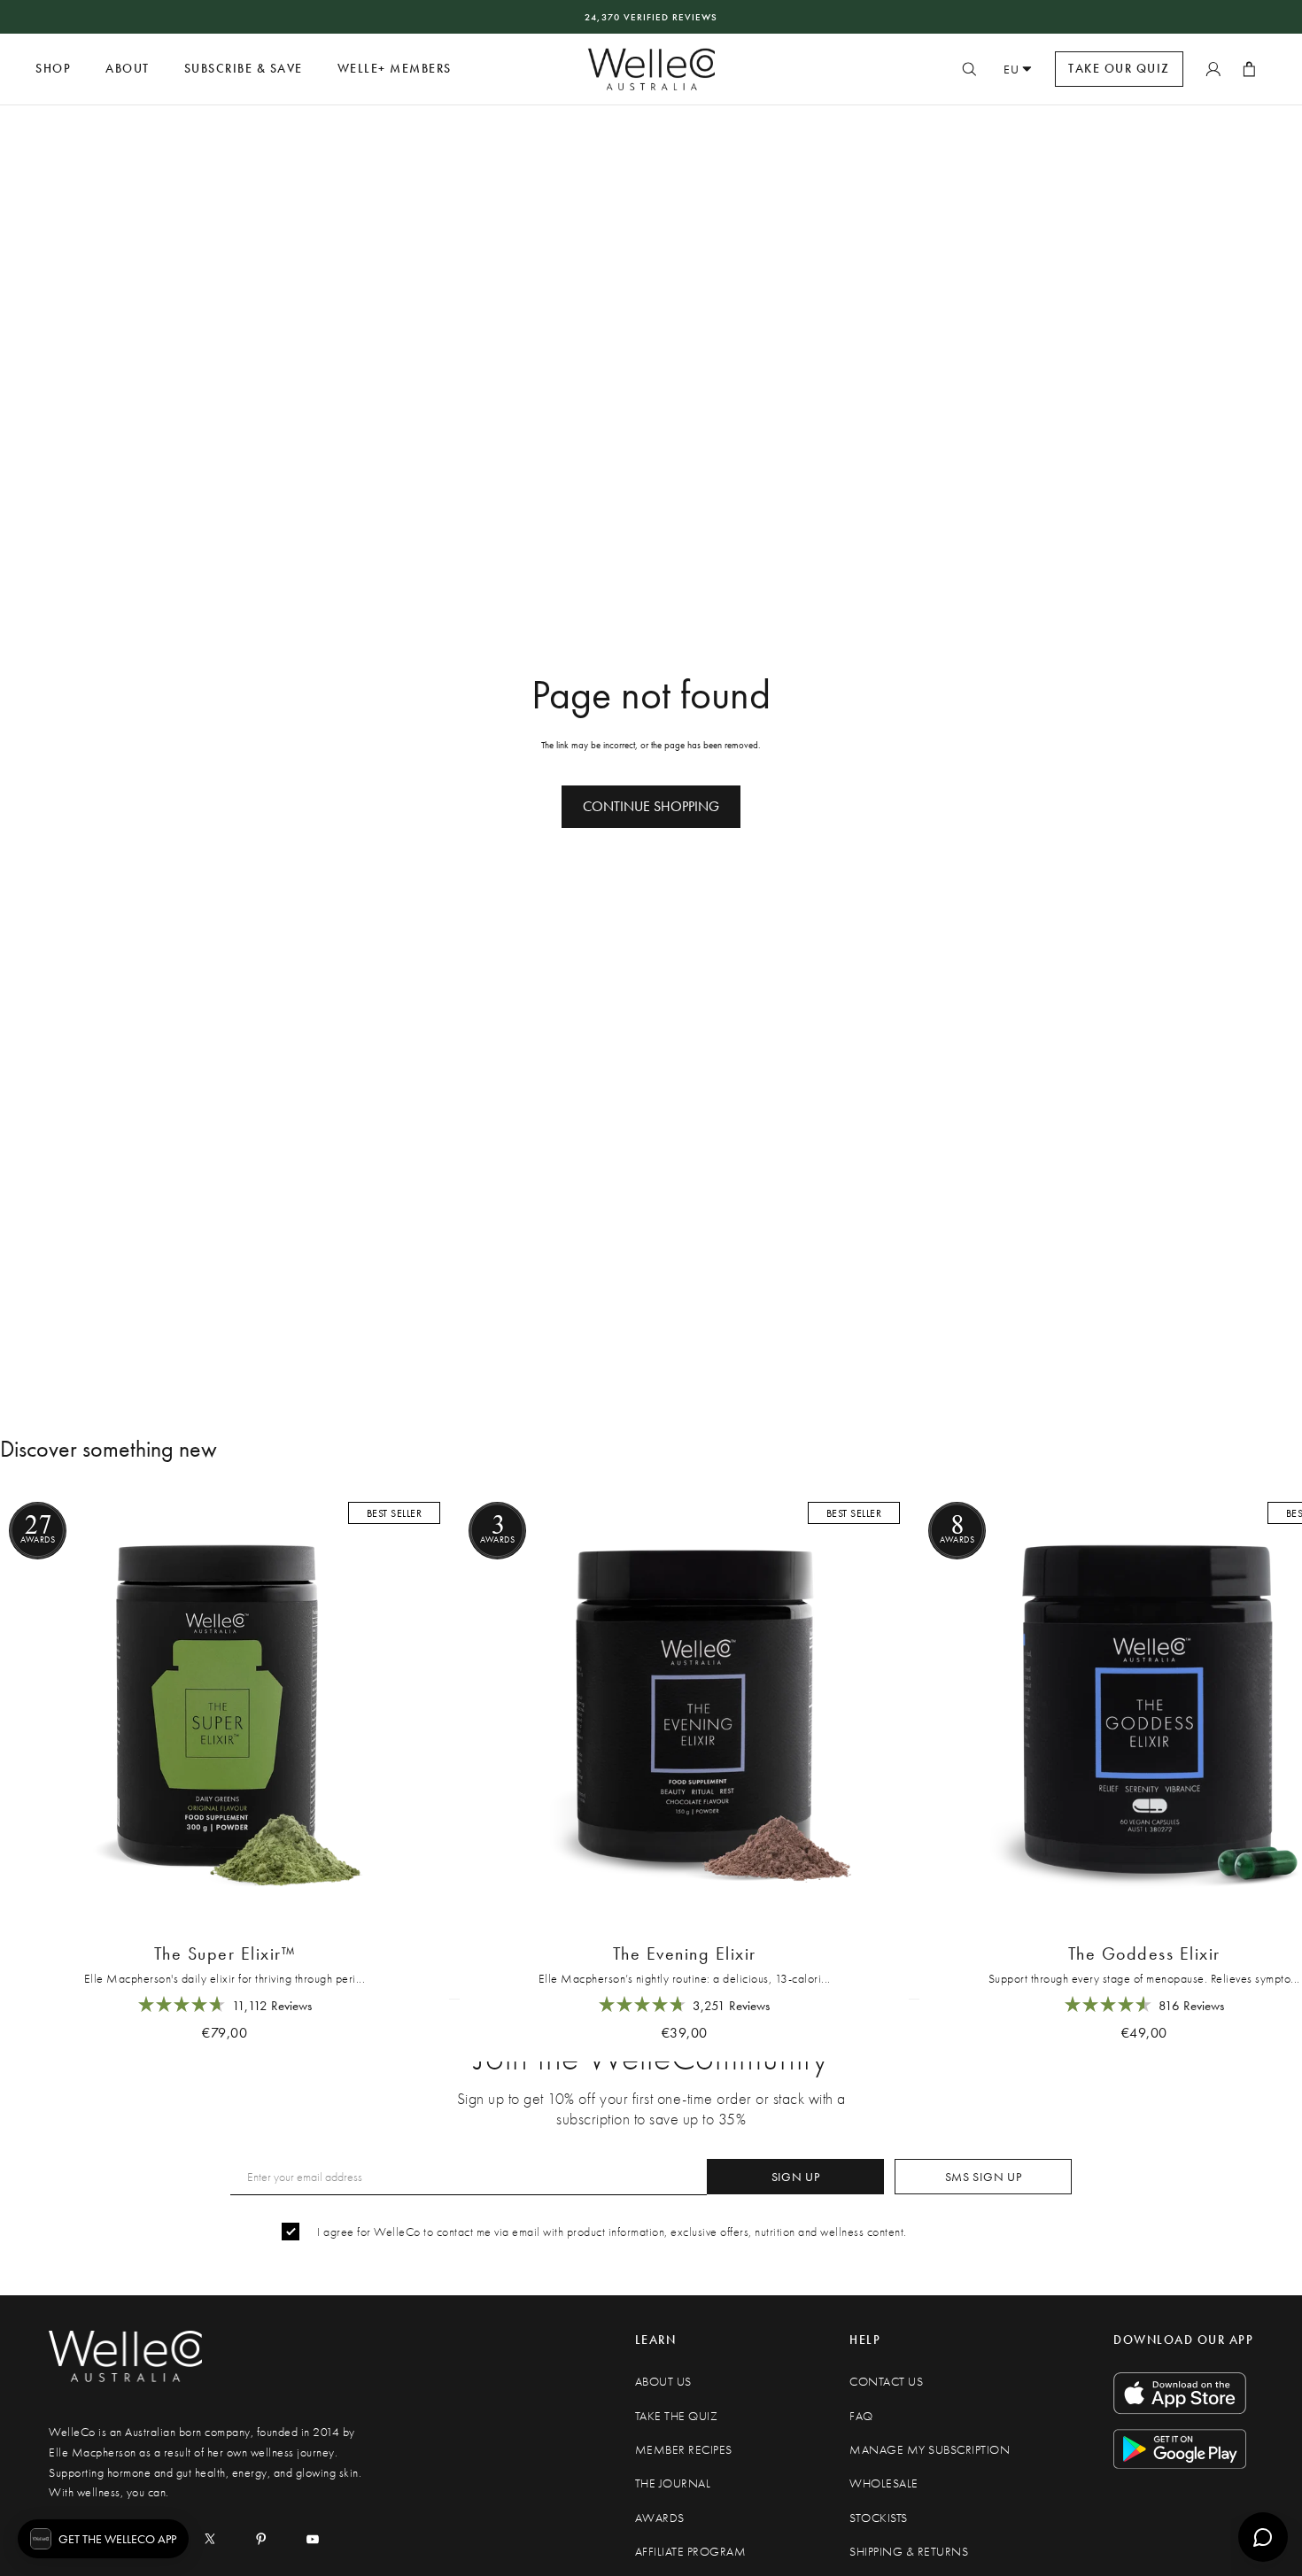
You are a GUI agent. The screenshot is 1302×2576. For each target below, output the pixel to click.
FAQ (861, 2416)
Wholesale (884, 2483)
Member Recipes (684, 2450)
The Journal (673, 2483)
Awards (660, 2518)
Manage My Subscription (930, 2450)
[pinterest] (261, 2539)
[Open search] (969, 69)
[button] (103, 2539)
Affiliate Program (691, 2552)
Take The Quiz (677, 2416)
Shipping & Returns (909, 2552)
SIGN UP (796, 2177)
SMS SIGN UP (984, 2177)
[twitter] (210, 2539)
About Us (663, 2382)
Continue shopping (651, 806)
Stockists (879, 2518)
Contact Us (886, 2382)
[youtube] (313, 2539)
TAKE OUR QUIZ (1119, 69)
